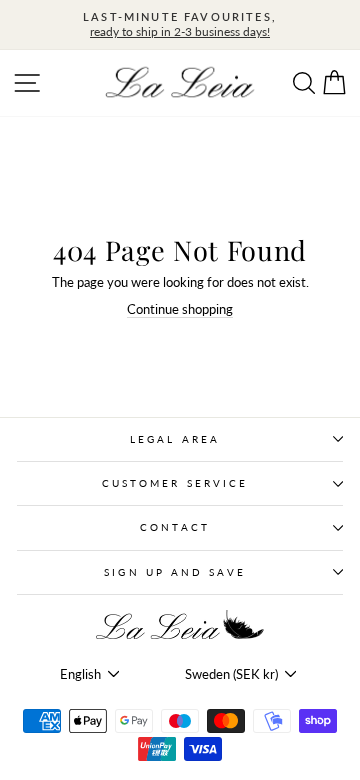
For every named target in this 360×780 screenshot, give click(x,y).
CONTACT (175, 527)
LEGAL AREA (175, 439)
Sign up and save (174, 572)
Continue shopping (180, 309)
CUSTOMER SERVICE (175, 483)
